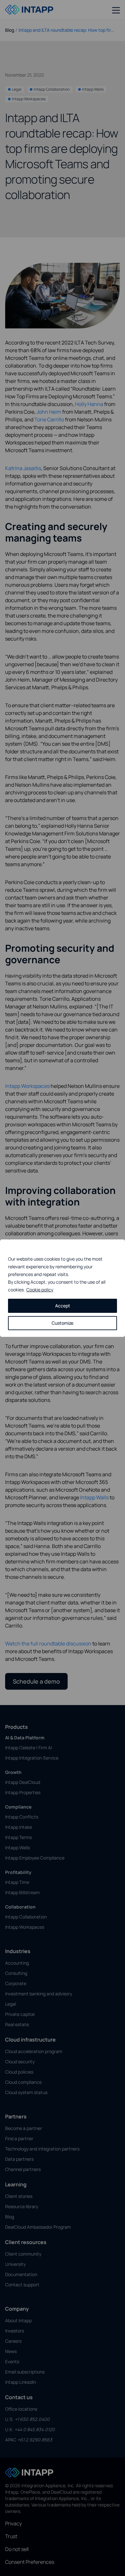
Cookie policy (40, 1290)
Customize (63, 1323)
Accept (63, 1306)
